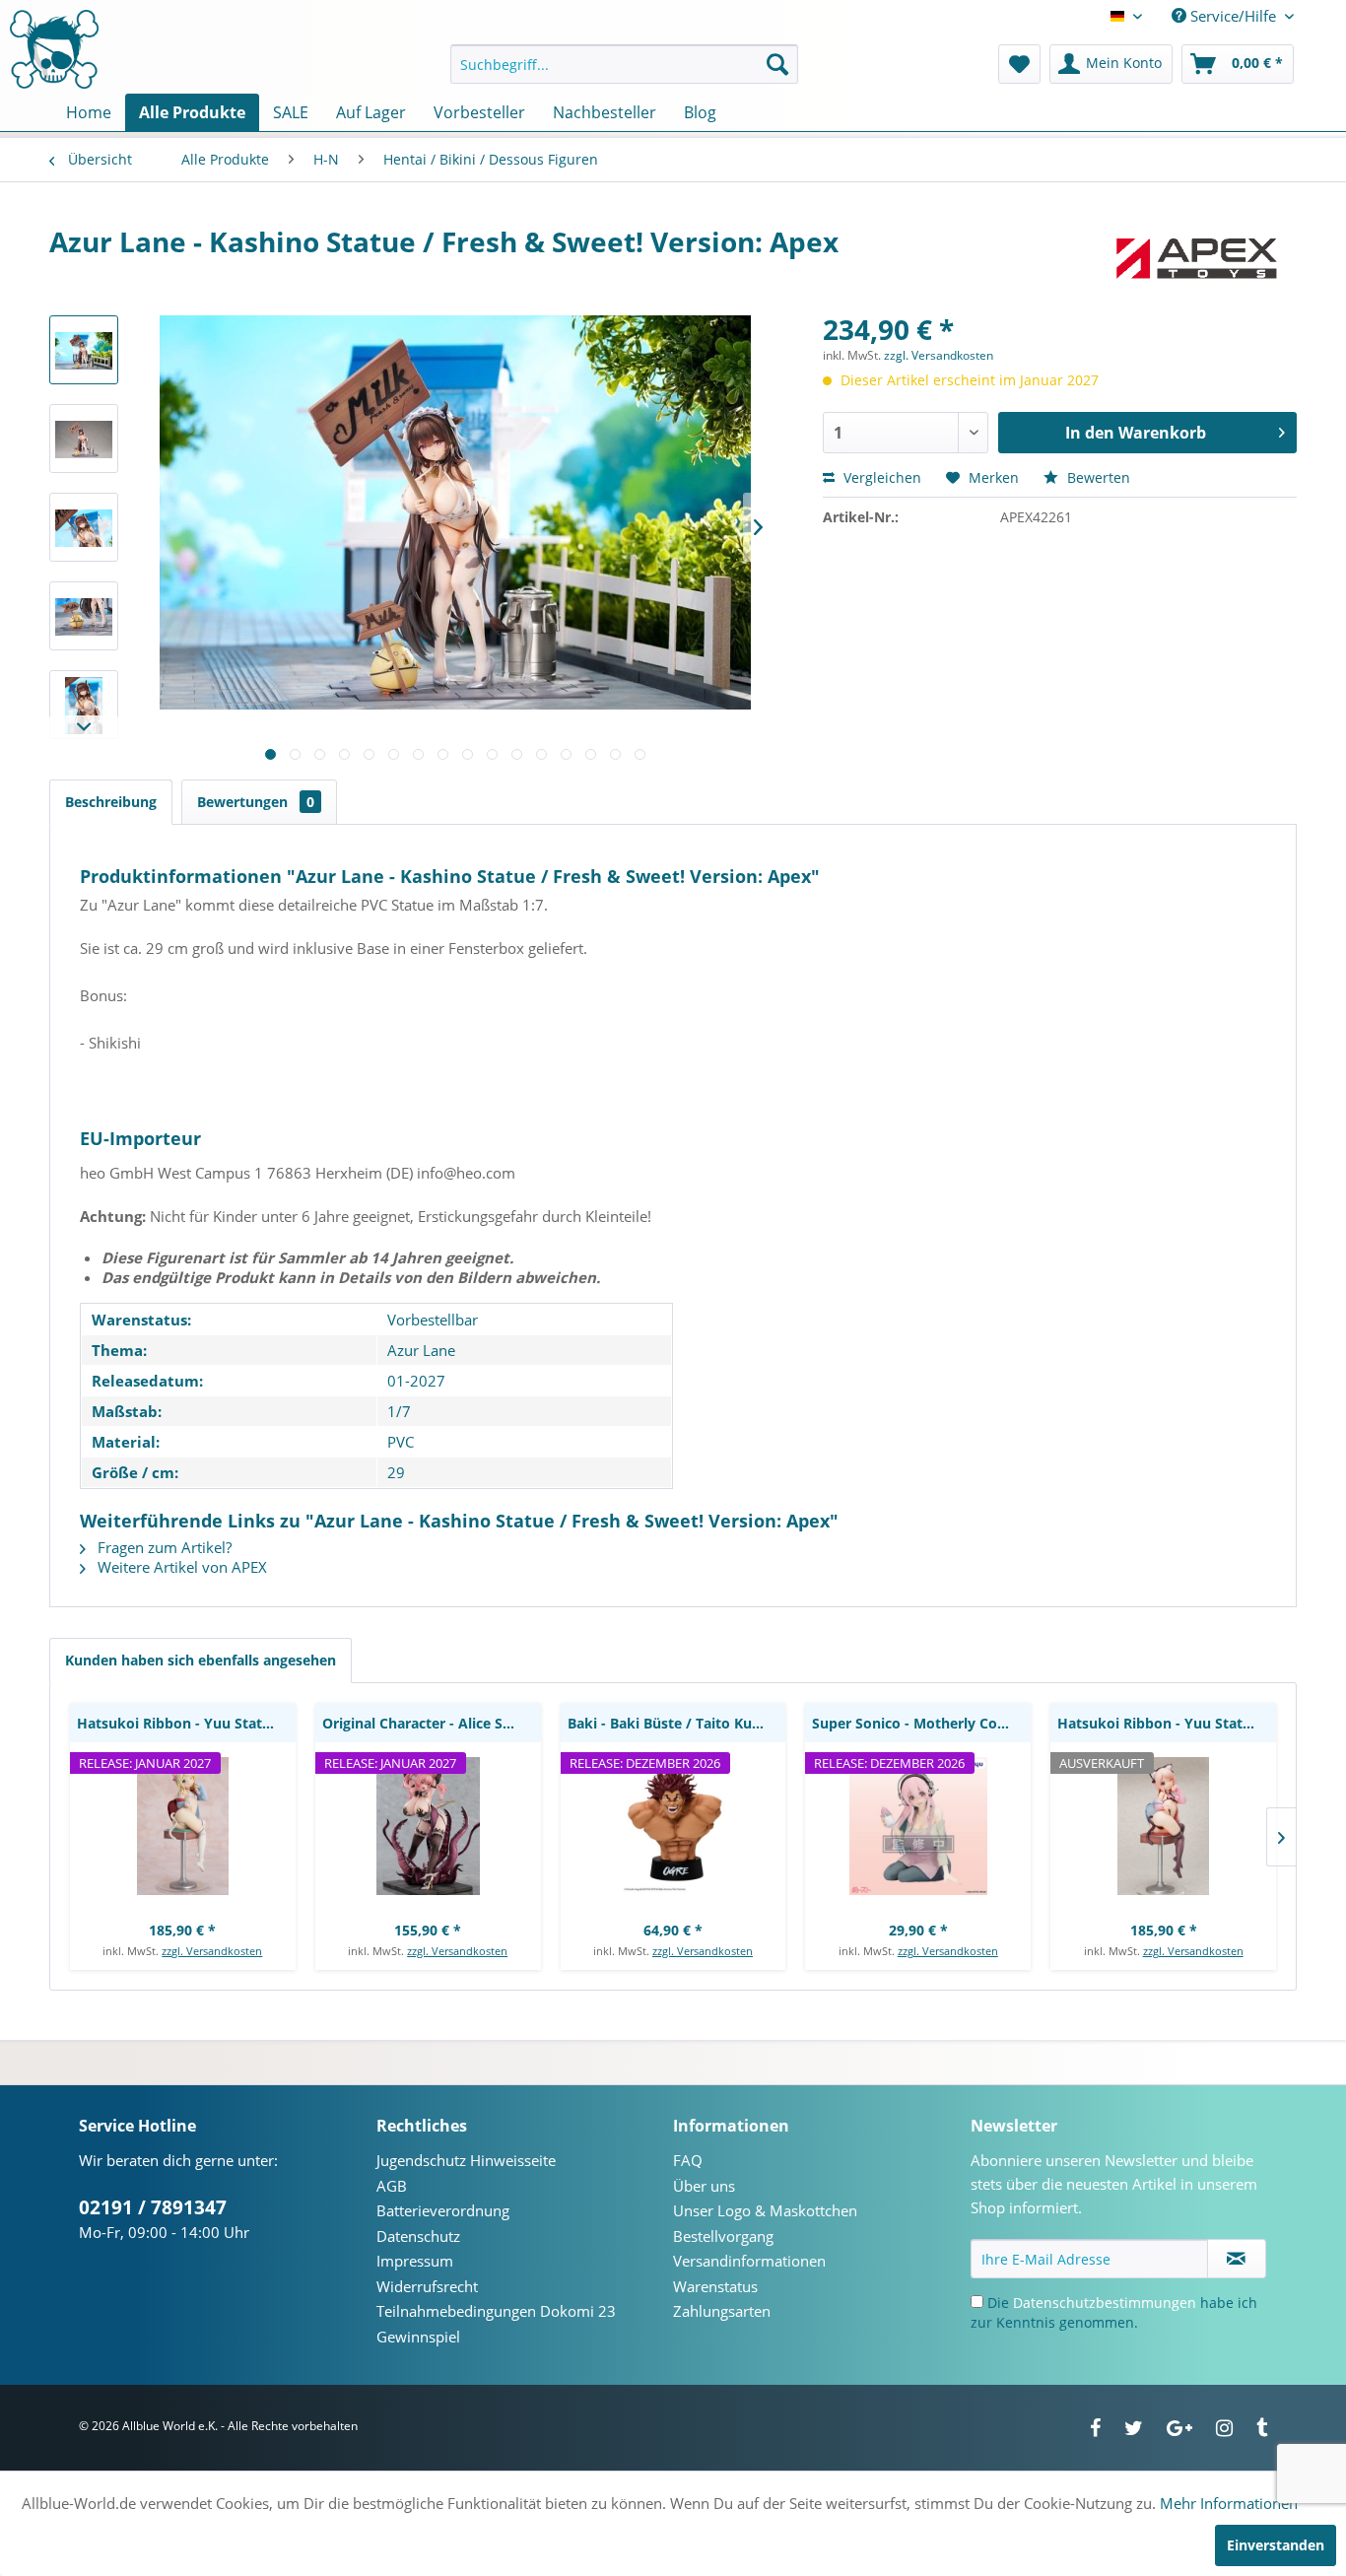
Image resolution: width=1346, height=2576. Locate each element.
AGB (392, 2186)
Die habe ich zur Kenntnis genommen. (1114, 2312)
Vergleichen (880, 477)
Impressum (415, 2261)
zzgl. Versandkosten (939, 355)
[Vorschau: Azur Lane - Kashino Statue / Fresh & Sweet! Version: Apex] (84, 350)
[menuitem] (624, 64)
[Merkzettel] (1019, 64)
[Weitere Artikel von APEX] (1198, 261)
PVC (401, 1442)
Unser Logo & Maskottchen (765, 2210)
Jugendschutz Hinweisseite (466, 2160)
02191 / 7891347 (153, 2207)
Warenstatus (715, 2286)
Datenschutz (418, 2236)
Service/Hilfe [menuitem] (1233, 16)
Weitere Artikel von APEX (180, 1567)
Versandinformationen (749, 2261)
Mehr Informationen (1229, 2503)
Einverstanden (1276, 2545)
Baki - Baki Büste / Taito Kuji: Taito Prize (677, 1723)
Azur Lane (421, 1350)
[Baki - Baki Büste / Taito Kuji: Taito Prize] (673, 1826)
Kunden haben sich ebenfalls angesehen (201, 1660)
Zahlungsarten (722, 2311)
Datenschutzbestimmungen (1105, 2303)
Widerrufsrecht (427, 2286)
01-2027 (416, 1381)
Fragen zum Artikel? (163, 1547)
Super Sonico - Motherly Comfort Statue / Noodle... (921, 1723)
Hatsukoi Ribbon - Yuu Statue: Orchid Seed (1167, 1723)
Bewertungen (256, 802)
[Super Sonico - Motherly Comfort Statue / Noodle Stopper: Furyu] (918, 1826)
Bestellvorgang (723, 2236)
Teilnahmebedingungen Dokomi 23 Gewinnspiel (496, 2324)
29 (396, 1472)
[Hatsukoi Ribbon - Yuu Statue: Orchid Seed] (1163, 1826)
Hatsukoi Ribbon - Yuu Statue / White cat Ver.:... (186, 1723)
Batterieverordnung (443, 2210)
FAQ (688, 2160)
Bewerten (1097, 477)
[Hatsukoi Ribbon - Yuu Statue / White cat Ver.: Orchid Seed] (183, 1826)
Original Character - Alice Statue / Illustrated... (432, 1723)
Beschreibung (111, 802)
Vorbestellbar (433, 1320)
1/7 (399, 1411)
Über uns (704, 2186)
